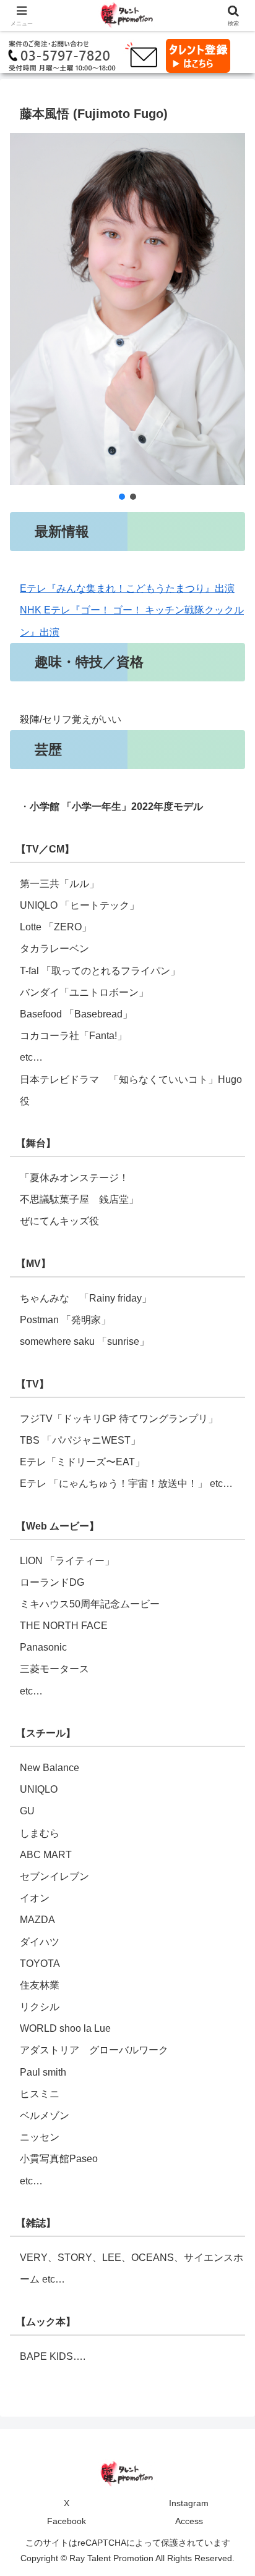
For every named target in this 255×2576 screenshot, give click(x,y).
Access (189, 2521)
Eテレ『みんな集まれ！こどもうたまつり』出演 (127, 588)
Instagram (189, 2503)
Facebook (67, 2521)
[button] (122, 497)
